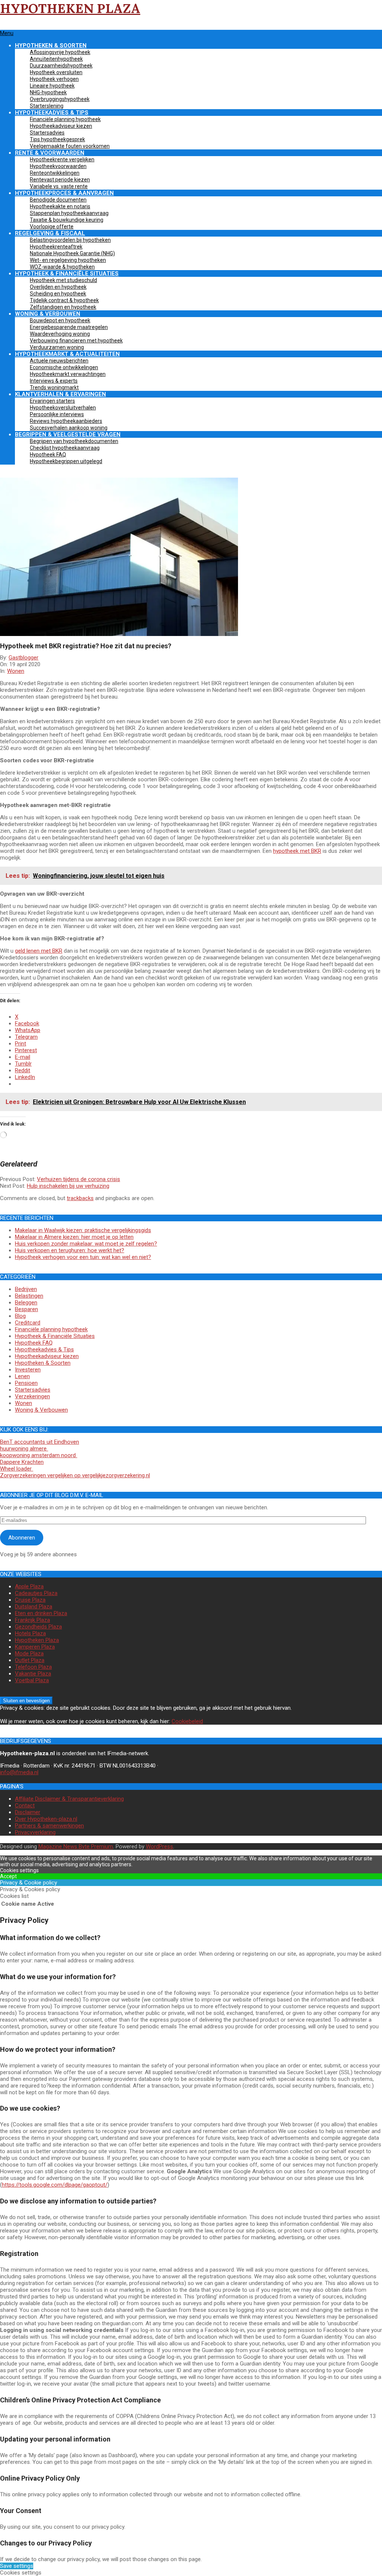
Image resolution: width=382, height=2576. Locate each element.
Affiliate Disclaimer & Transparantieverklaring (69, 1799)
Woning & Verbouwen (41, 1410)
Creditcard (28, 1323)
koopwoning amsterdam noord (39, 1455)
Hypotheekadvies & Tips (44, 1349)
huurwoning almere (24, 1449)
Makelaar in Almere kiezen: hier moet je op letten (74, 1237)
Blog (20, 1316)
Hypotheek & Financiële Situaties (55, 1336)
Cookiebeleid (187, 1721)
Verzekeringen (32, 1396)
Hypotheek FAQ (34, 1343)
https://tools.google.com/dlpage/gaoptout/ (55, 2185)
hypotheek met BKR (297, 851)
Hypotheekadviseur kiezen (47, 1356)
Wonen (16, 671)
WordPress (159, 1846)
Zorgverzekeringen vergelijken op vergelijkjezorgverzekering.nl (75, 1475)
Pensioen (26, 1383)
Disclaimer (28, 1812)
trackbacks (80, 1198)
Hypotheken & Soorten (43, 1363)
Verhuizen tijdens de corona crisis (79, 1179)
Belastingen (29, 1296)
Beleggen (26, 1303)
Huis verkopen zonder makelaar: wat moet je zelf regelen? (86, 1244)
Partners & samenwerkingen (49, 1826)
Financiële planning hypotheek (51, 1329)
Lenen (22, 1376)
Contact (25, 1806)
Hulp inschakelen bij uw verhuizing (68, 1186)
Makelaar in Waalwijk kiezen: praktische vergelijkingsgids (83, 1230)
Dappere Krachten (22, 1462)
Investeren (28, 1370)
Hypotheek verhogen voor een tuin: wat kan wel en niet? (83, 1257)
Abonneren (22, 1538)
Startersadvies (33, 1390)
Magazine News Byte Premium (76, 1846)
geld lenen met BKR (39, 951)
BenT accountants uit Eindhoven (40, 1442)
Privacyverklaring (35, 1832)
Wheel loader (17, 1469)
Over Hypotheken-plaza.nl (46, 1819)
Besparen (26, 1309)
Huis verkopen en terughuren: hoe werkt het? (70, 1250)
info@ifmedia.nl (19, 1772)
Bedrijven (26, 1289)
